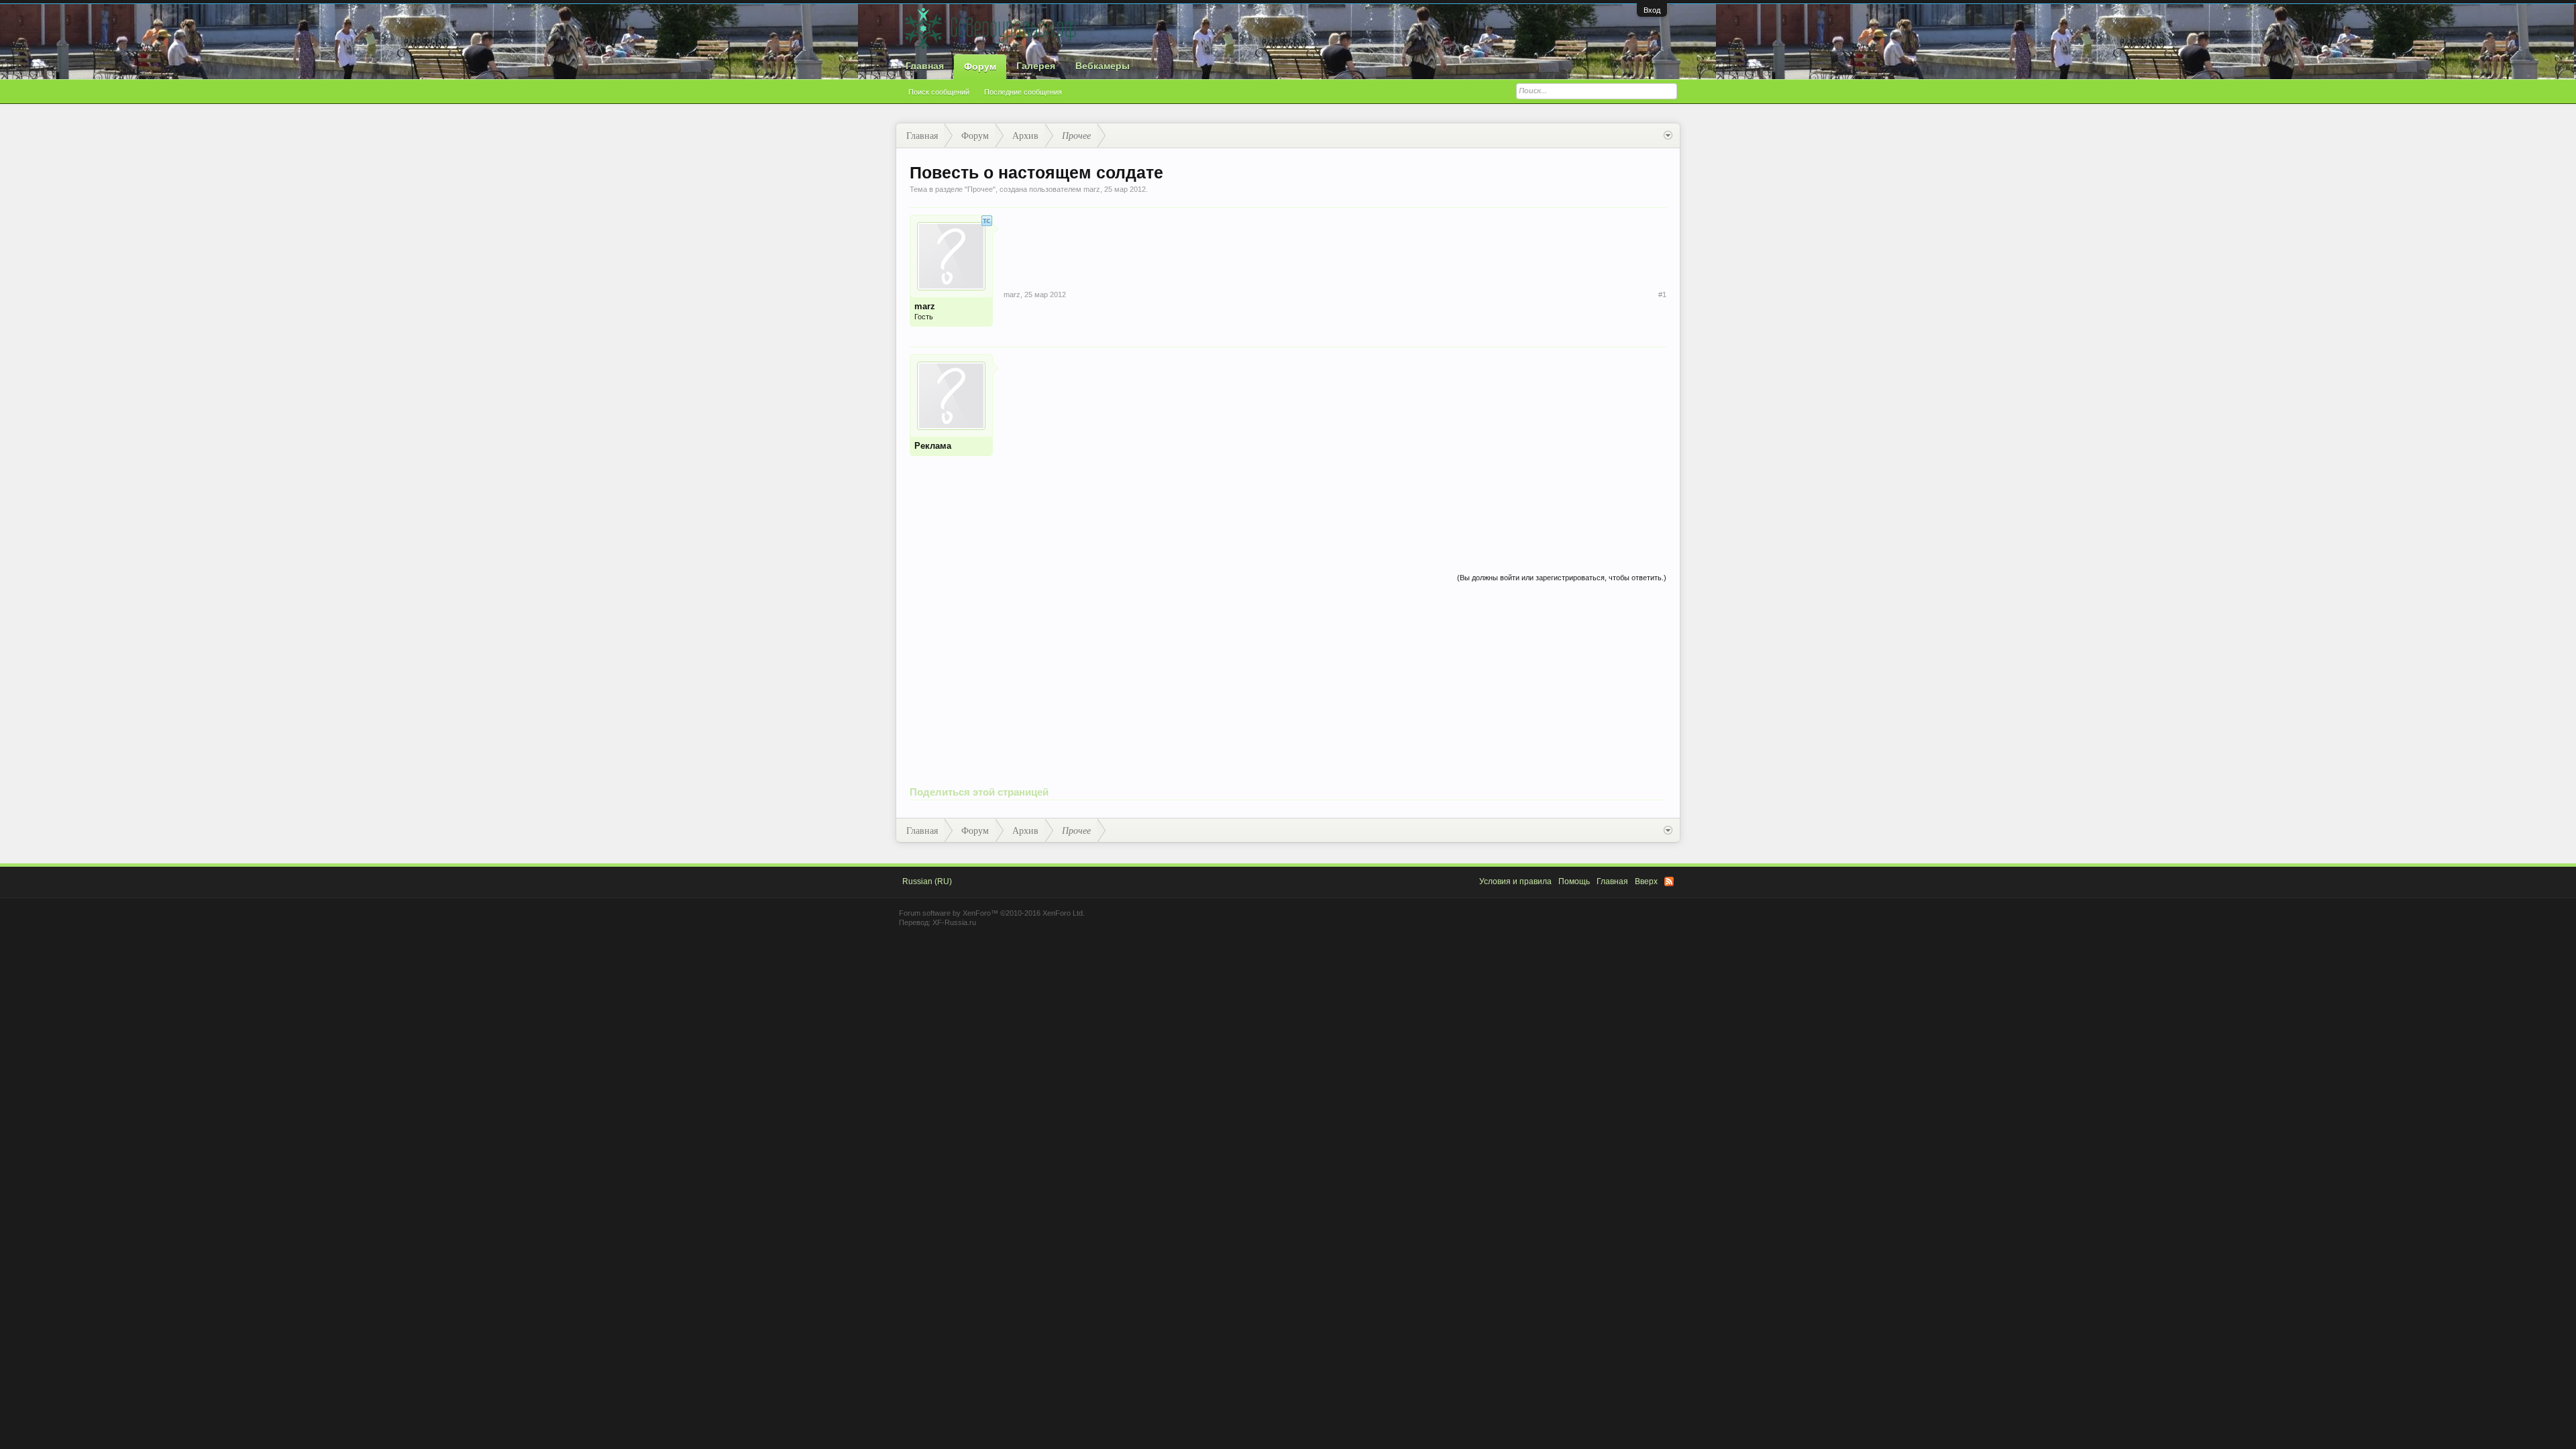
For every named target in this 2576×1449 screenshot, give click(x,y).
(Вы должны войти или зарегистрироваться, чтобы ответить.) (1562, 578)
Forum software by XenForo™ (992, 913)
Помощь (1574, 881)
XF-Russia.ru (954, 922)
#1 (1662, 294)
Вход (1652, 10)
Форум (980, 66)
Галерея (1036, 66)
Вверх (1646, 881)
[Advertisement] (1335, 448)
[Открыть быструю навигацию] (1668, 136)
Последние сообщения (1023, 92)
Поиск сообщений (939, 92)
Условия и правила (1515, 881)
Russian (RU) (927, 881)
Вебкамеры (1103, 66)
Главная (925, 66)
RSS (1669, 881)
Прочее (980, 189)
